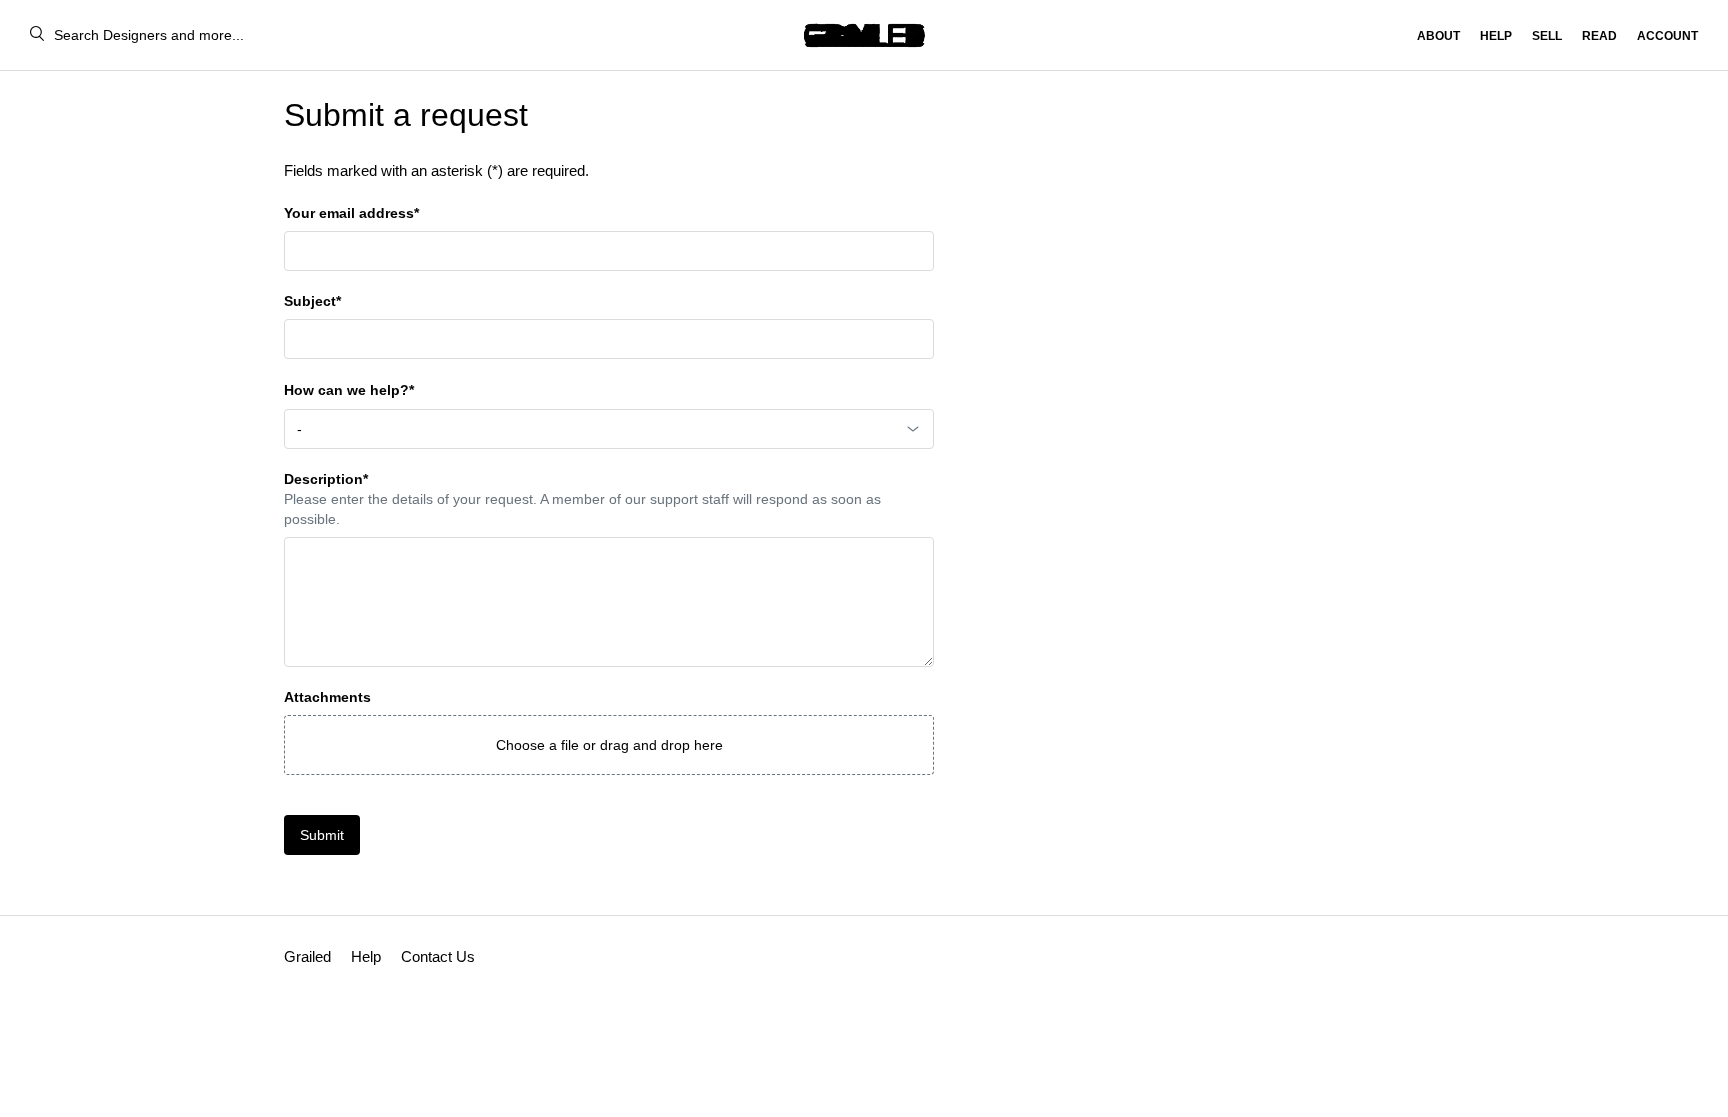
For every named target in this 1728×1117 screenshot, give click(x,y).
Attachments (327, 697)
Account (1667, 36)
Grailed (307, 956)
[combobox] (609, 429)
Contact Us (438, 956)
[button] (609, 745)
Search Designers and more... (149, 35)
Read (1599, 36)
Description (326, 479)
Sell (1547, 36)
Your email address (351, 213)
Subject (312, 301)
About (1438, 36)
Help (1496, 36)
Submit (322, 835)
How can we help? (349, 390)
